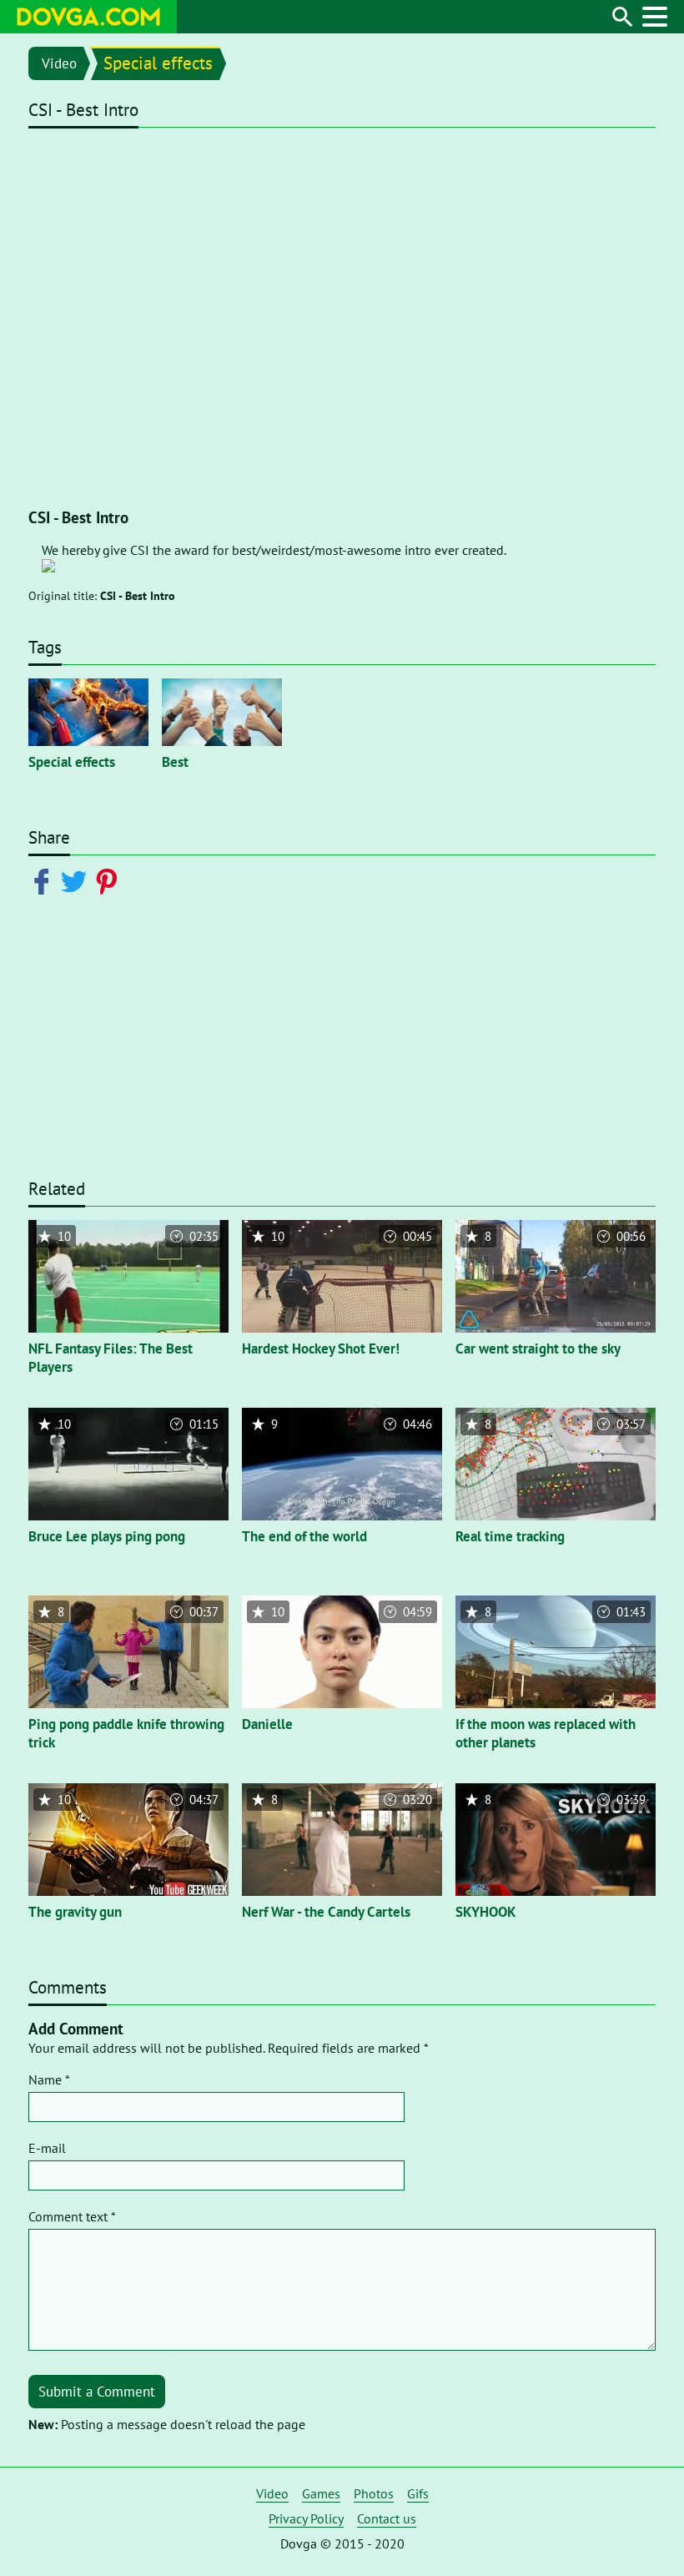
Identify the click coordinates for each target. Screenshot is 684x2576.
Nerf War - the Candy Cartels (326, 1912)
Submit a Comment (97, 2392)
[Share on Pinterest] (110, 880)
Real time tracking (510, 1536)
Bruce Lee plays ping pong (107, 1536)
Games (321, 2493)
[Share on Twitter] (77, 880)
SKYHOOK (486, 1912)
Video (59, 63)
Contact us (387, 2518)
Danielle (267, 1724)
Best (175, 762)
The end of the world (304, 1536)
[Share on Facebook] (45, 880)
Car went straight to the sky (538, 1348)
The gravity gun (75, 1912)
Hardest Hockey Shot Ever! (321, 1348)
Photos (374, 2493)
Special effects (158, 63)
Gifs (418, 2493)
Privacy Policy (306, 2518)
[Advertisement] (342, 1047)
